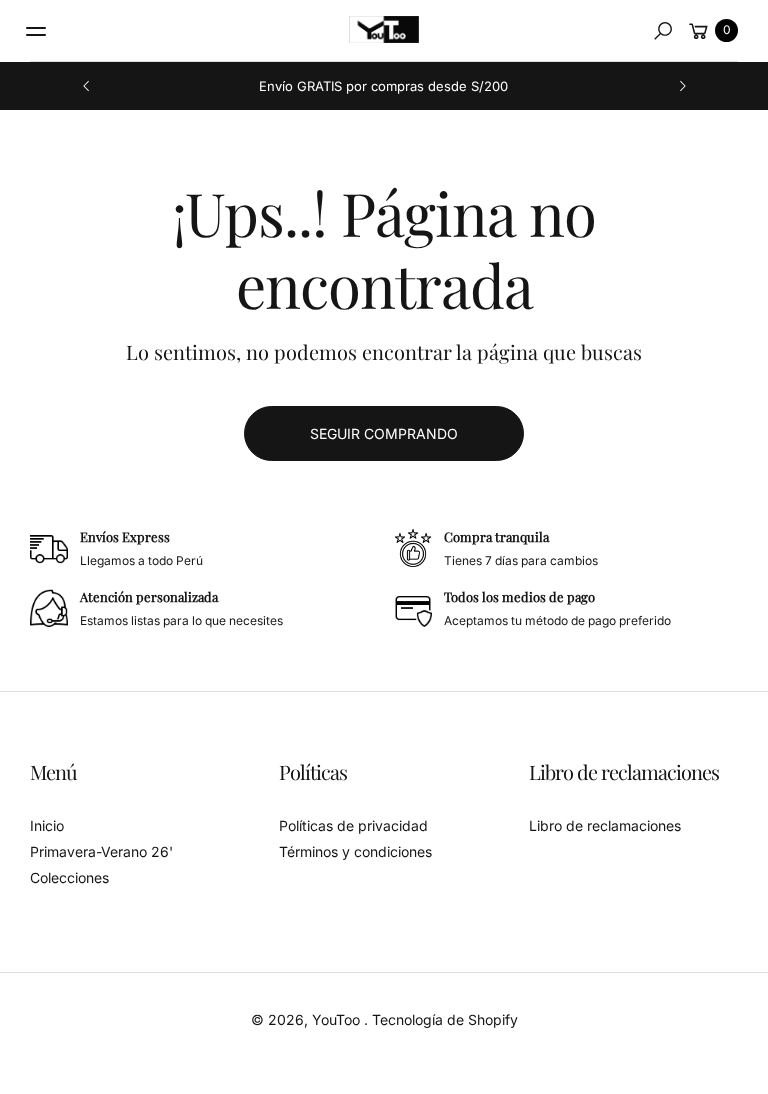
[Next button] (682, 86)
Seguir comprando (384, 433)
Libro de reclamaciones (605, 825)
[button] (663, 31)
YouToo (338, 1019)
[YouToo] (384, 29)
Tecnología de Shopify (445, 1019)
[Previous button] (87, 86)
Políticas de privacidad (353, 825)
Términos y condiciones (355, 851)
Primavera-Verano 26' (101, 851)
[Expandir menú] (36, 31)
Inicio (47, 825)
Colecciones (69, 877)
